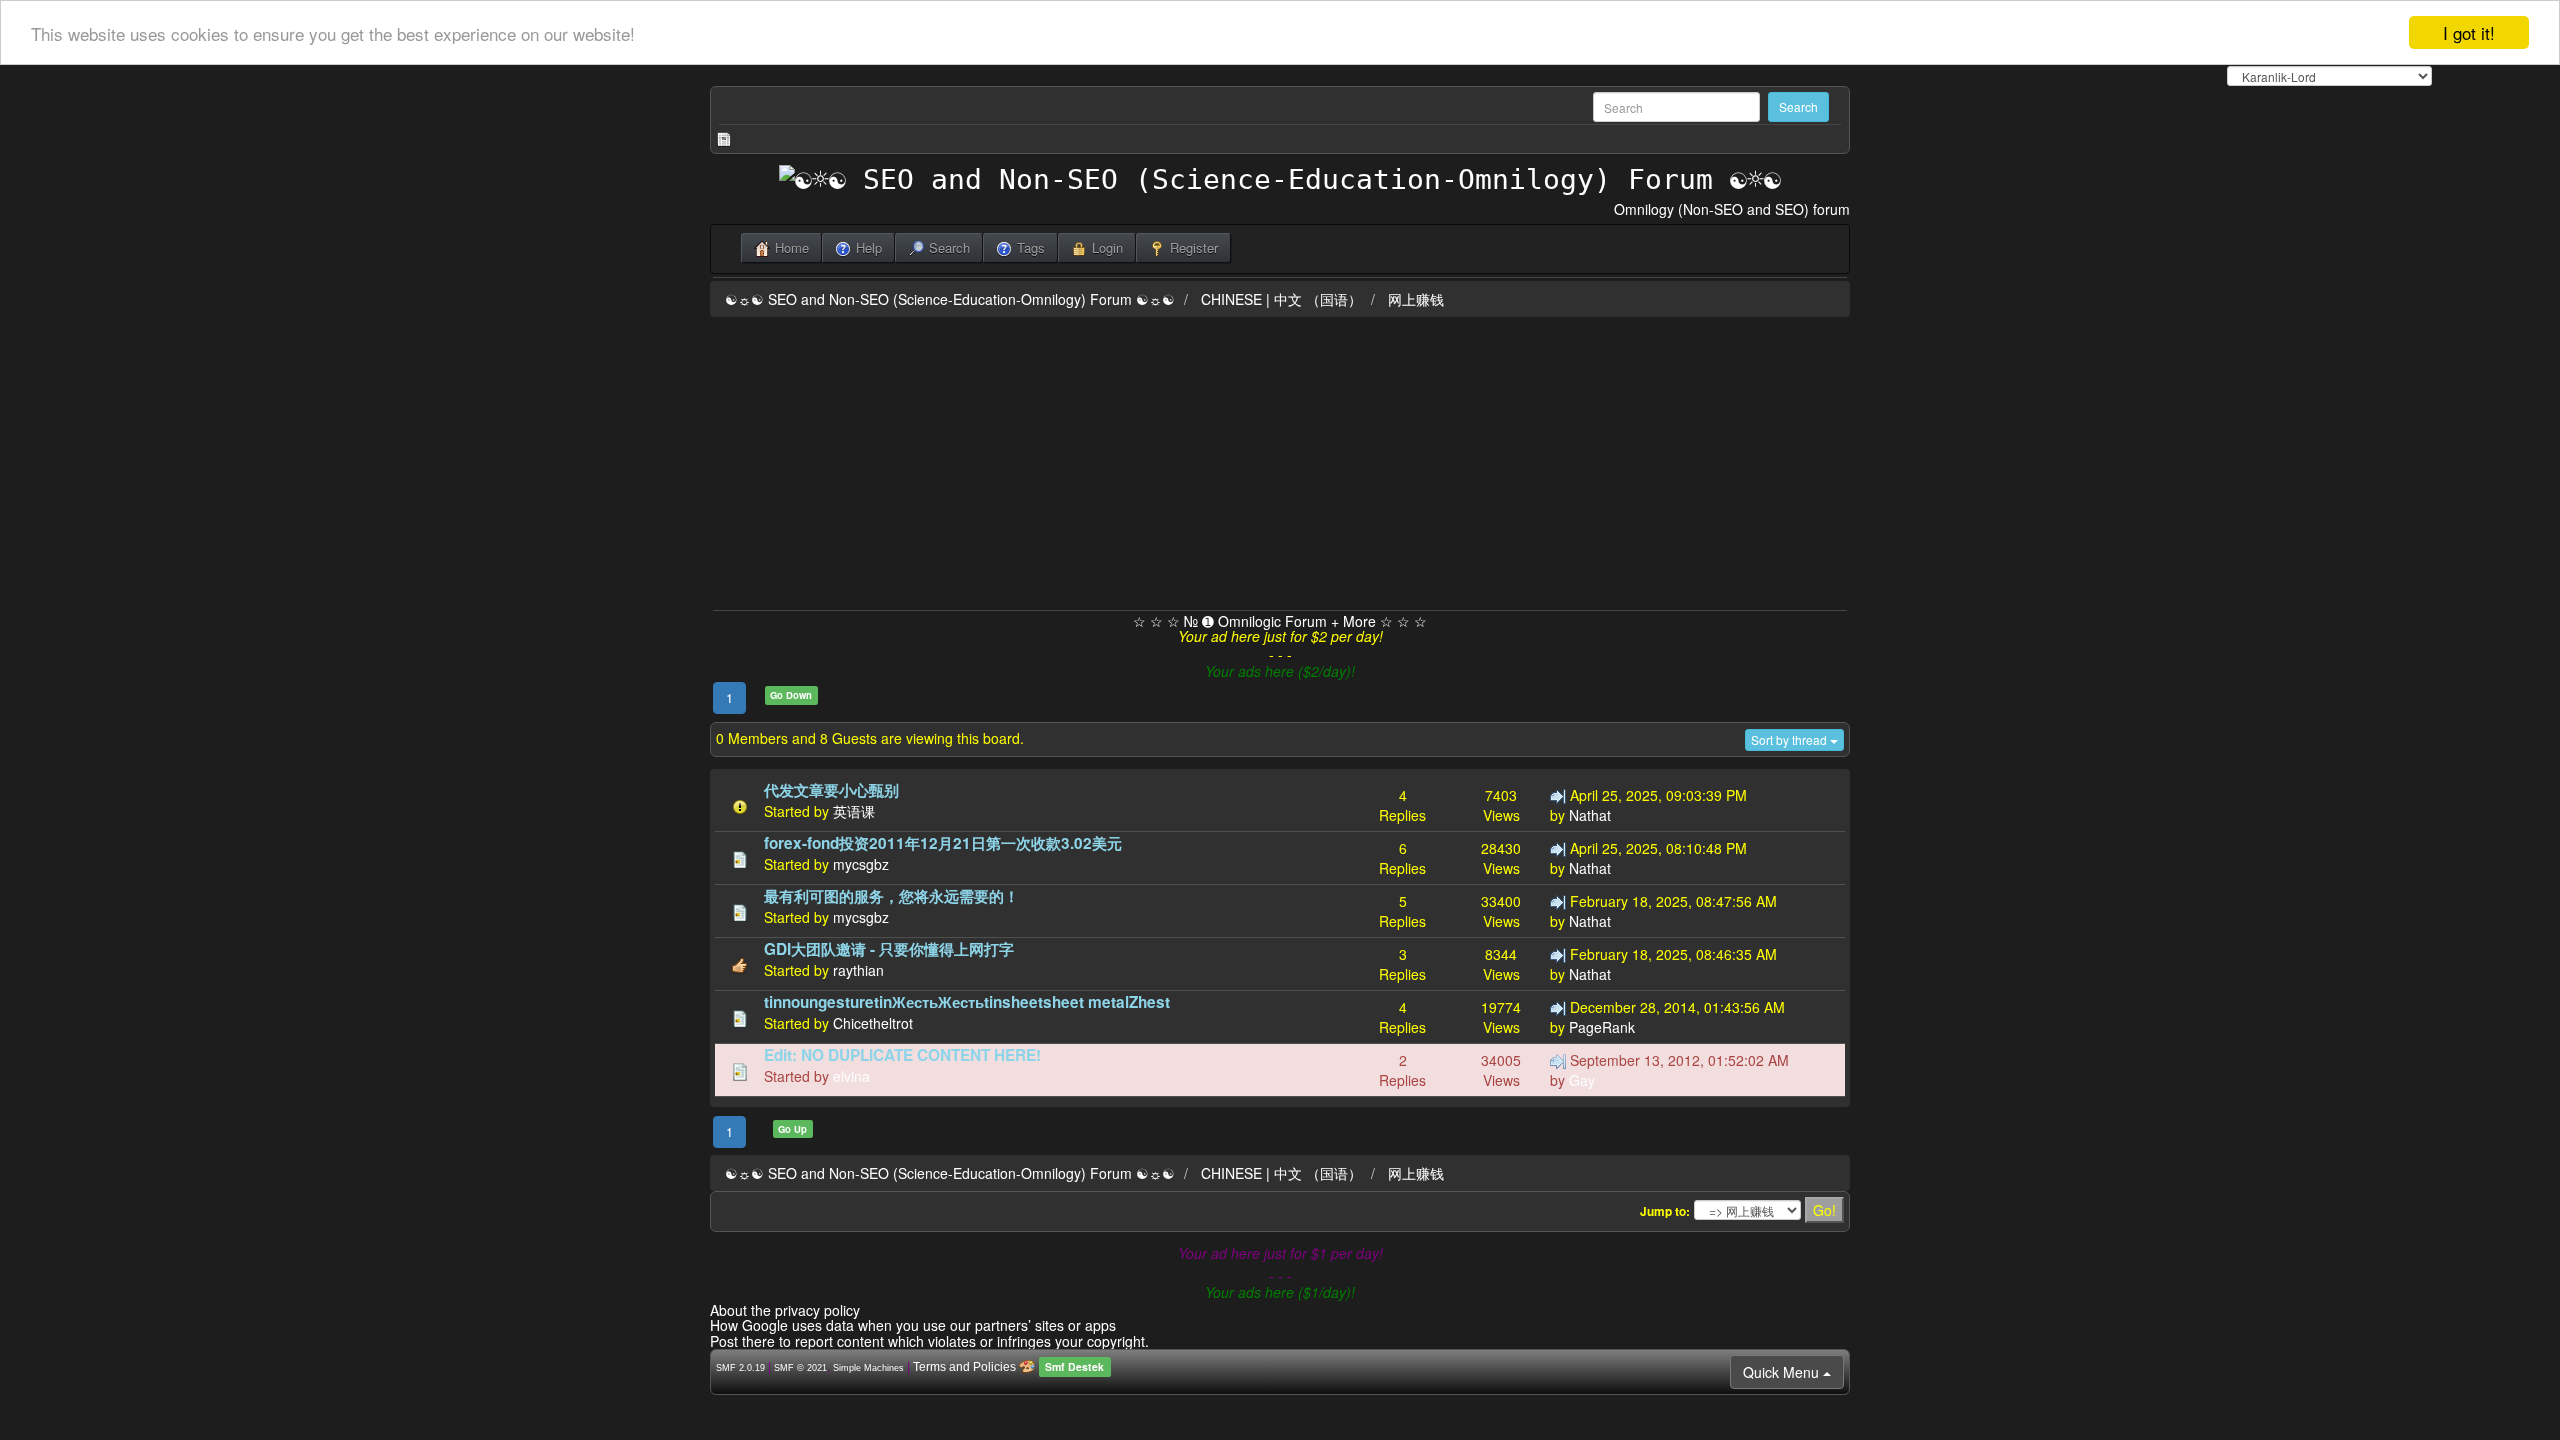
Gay (1582, 1080)
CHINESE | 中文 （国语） (1281, 299)
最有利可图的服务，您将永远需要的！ (891, 896)
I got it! (2469, 32)
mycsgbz (861, 864)
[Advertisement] (1280, 460)
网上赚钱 (1416, 299)
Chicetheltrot (873, 1023)
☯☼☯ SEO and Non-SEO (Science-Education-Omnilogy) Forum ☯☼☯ (950, 299)
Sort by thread (1790, 739)
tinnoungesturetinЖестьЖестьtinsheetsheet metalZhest (967, 1002)
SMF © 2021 (800, 1368)
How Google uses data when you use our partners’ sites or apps (913, 1325)
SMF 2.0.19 (740, 1368)
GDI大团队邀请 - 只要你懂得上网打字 (889, 949)
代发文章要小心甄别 (831, 790)
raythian (858, 970)
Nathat (1590, 815)
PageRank (1602, 1027)
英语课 (854, 811)
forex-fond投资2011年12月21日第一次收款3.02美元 (943, 843)
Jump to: (1665, 1211)
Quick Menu (1783, 1372)
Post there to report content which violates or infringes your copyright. (929, 1341)
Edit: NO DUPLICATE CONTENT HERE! (902, 1055)
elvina (851, 1076)
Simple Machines (868, 1368)
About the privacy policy (785, 1310)
